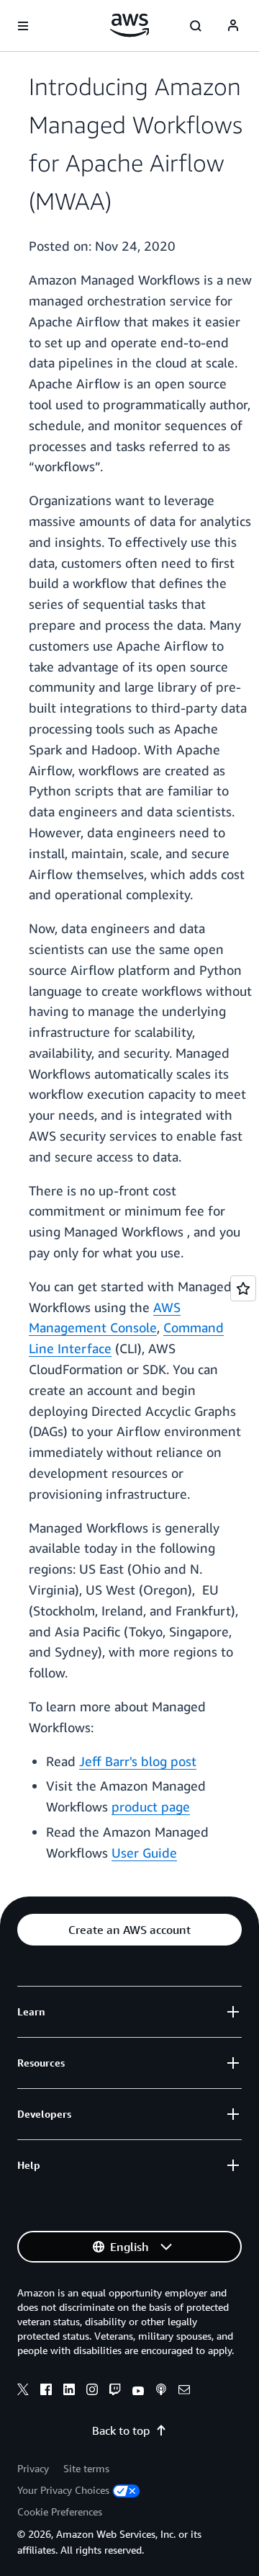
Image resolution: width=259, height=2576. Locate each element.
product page (151, 1806)
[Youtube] (138, 2392)
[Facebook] (46, 2392)
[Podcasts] (161, 2392)
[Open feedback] (243, 1288)
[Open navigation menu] (23, 26)
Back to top (121, 2430)
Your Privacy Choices (63, 2490)
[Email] (184, 2392)
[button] (129, 1930)
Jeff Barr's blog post (138, 1761)
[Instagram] (92, 2392)
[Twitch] (115, 2392)
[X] (23, 2392)
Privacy (33, 2468)
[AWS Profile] (233, 26)
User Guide (144, 1853)
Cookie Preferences (60, 2512)
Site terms (86, 2468)
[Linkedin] (69, 2392)
